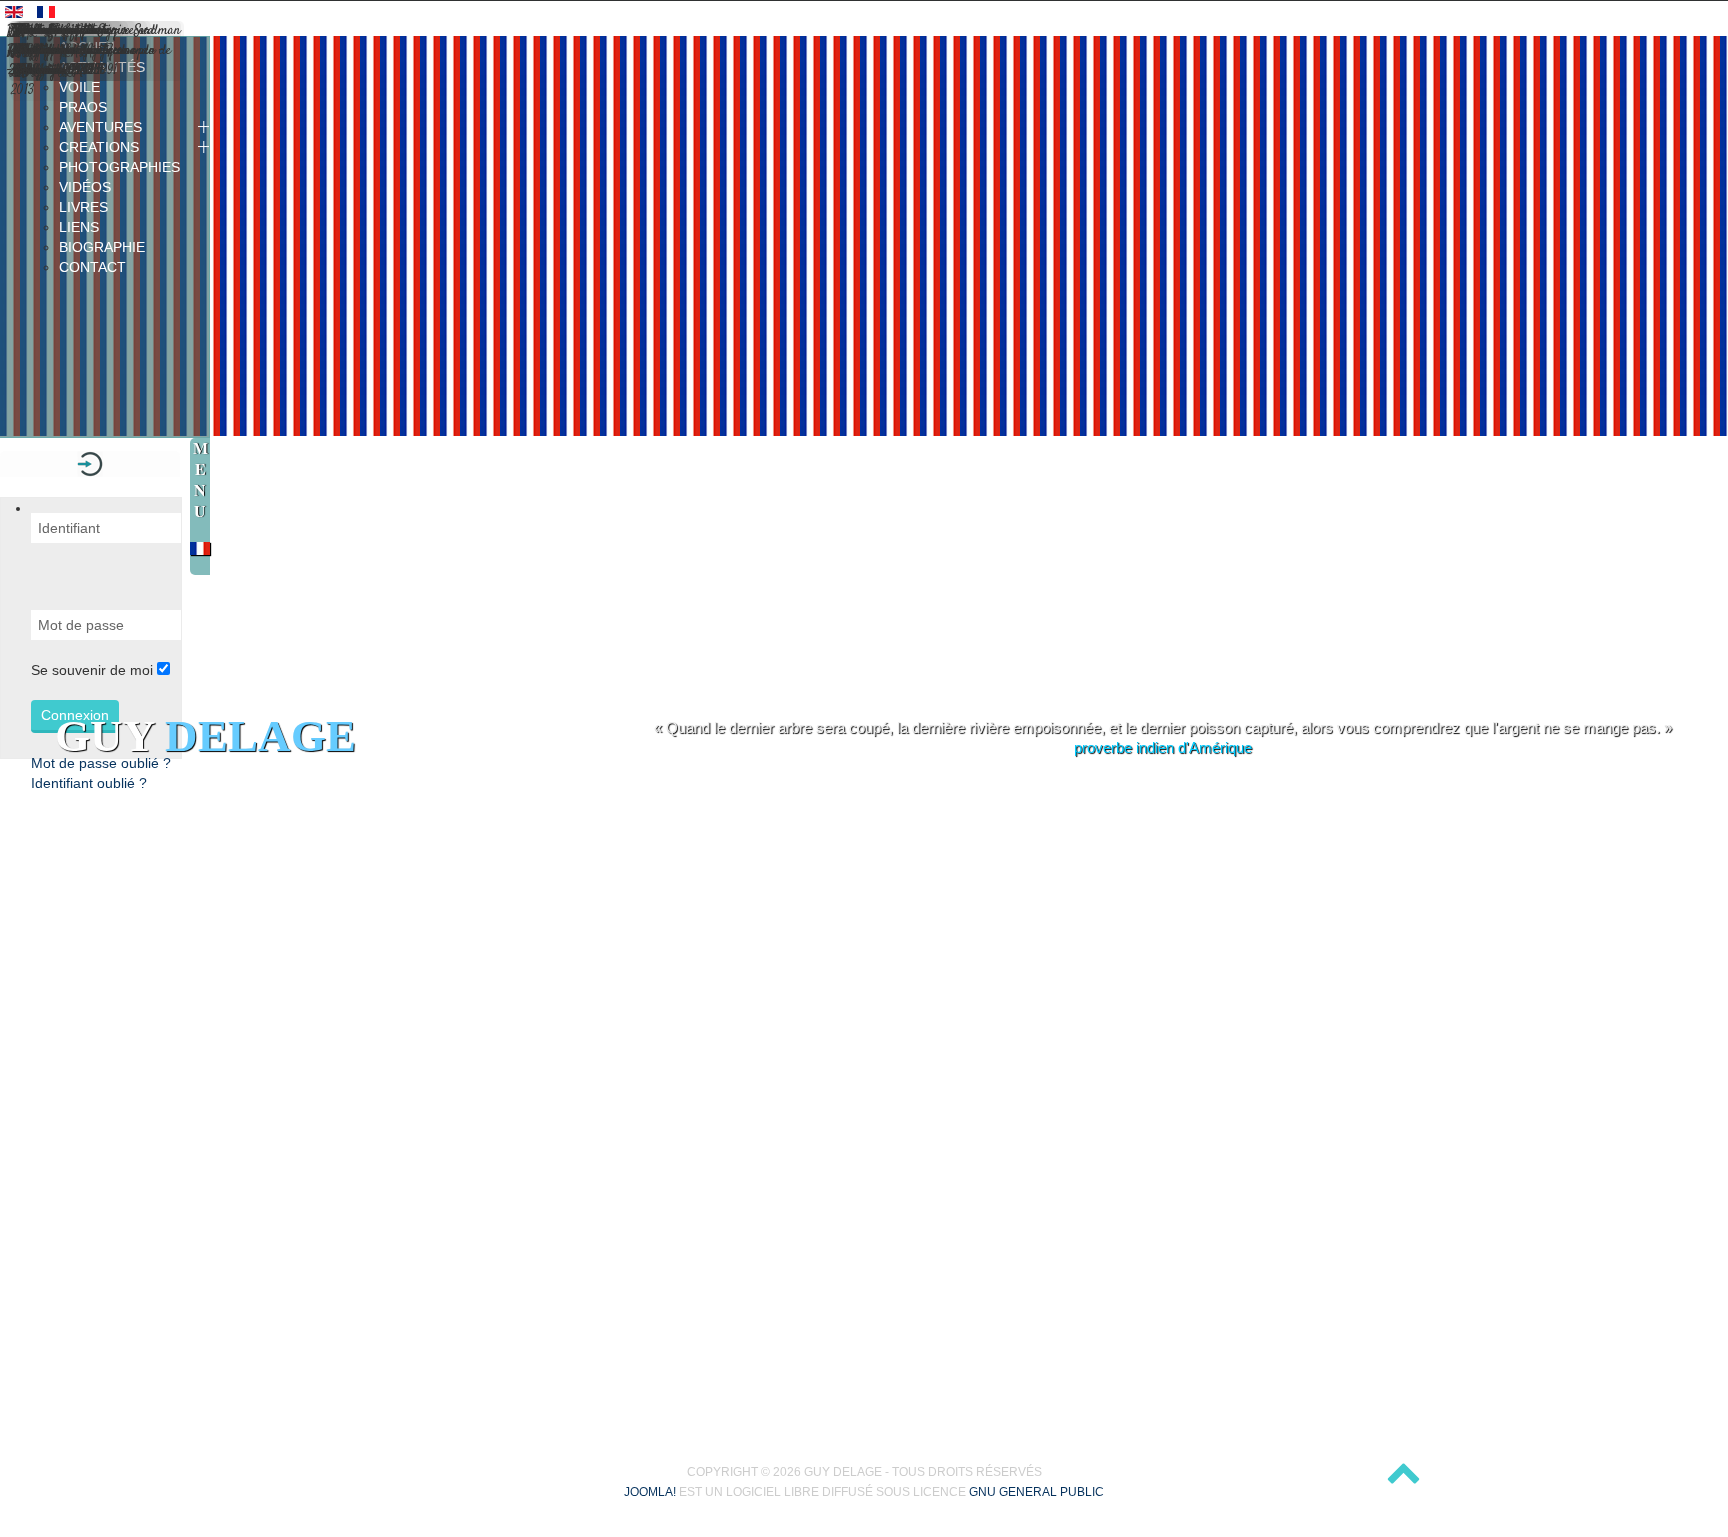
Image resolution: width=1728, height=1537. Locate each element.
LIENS (79, 227)
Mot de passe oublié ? (101, 763)
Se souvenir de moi (92, 670)
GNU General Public (1036, 1492)
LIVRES (83, 207)
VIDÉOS (85, 187)
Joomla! (650, 1492)
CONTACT (92, 267)
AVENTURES (100, 127)
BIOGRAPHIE (102, 247)
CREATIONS (99, 147)
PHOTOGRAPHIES (119, 167)
